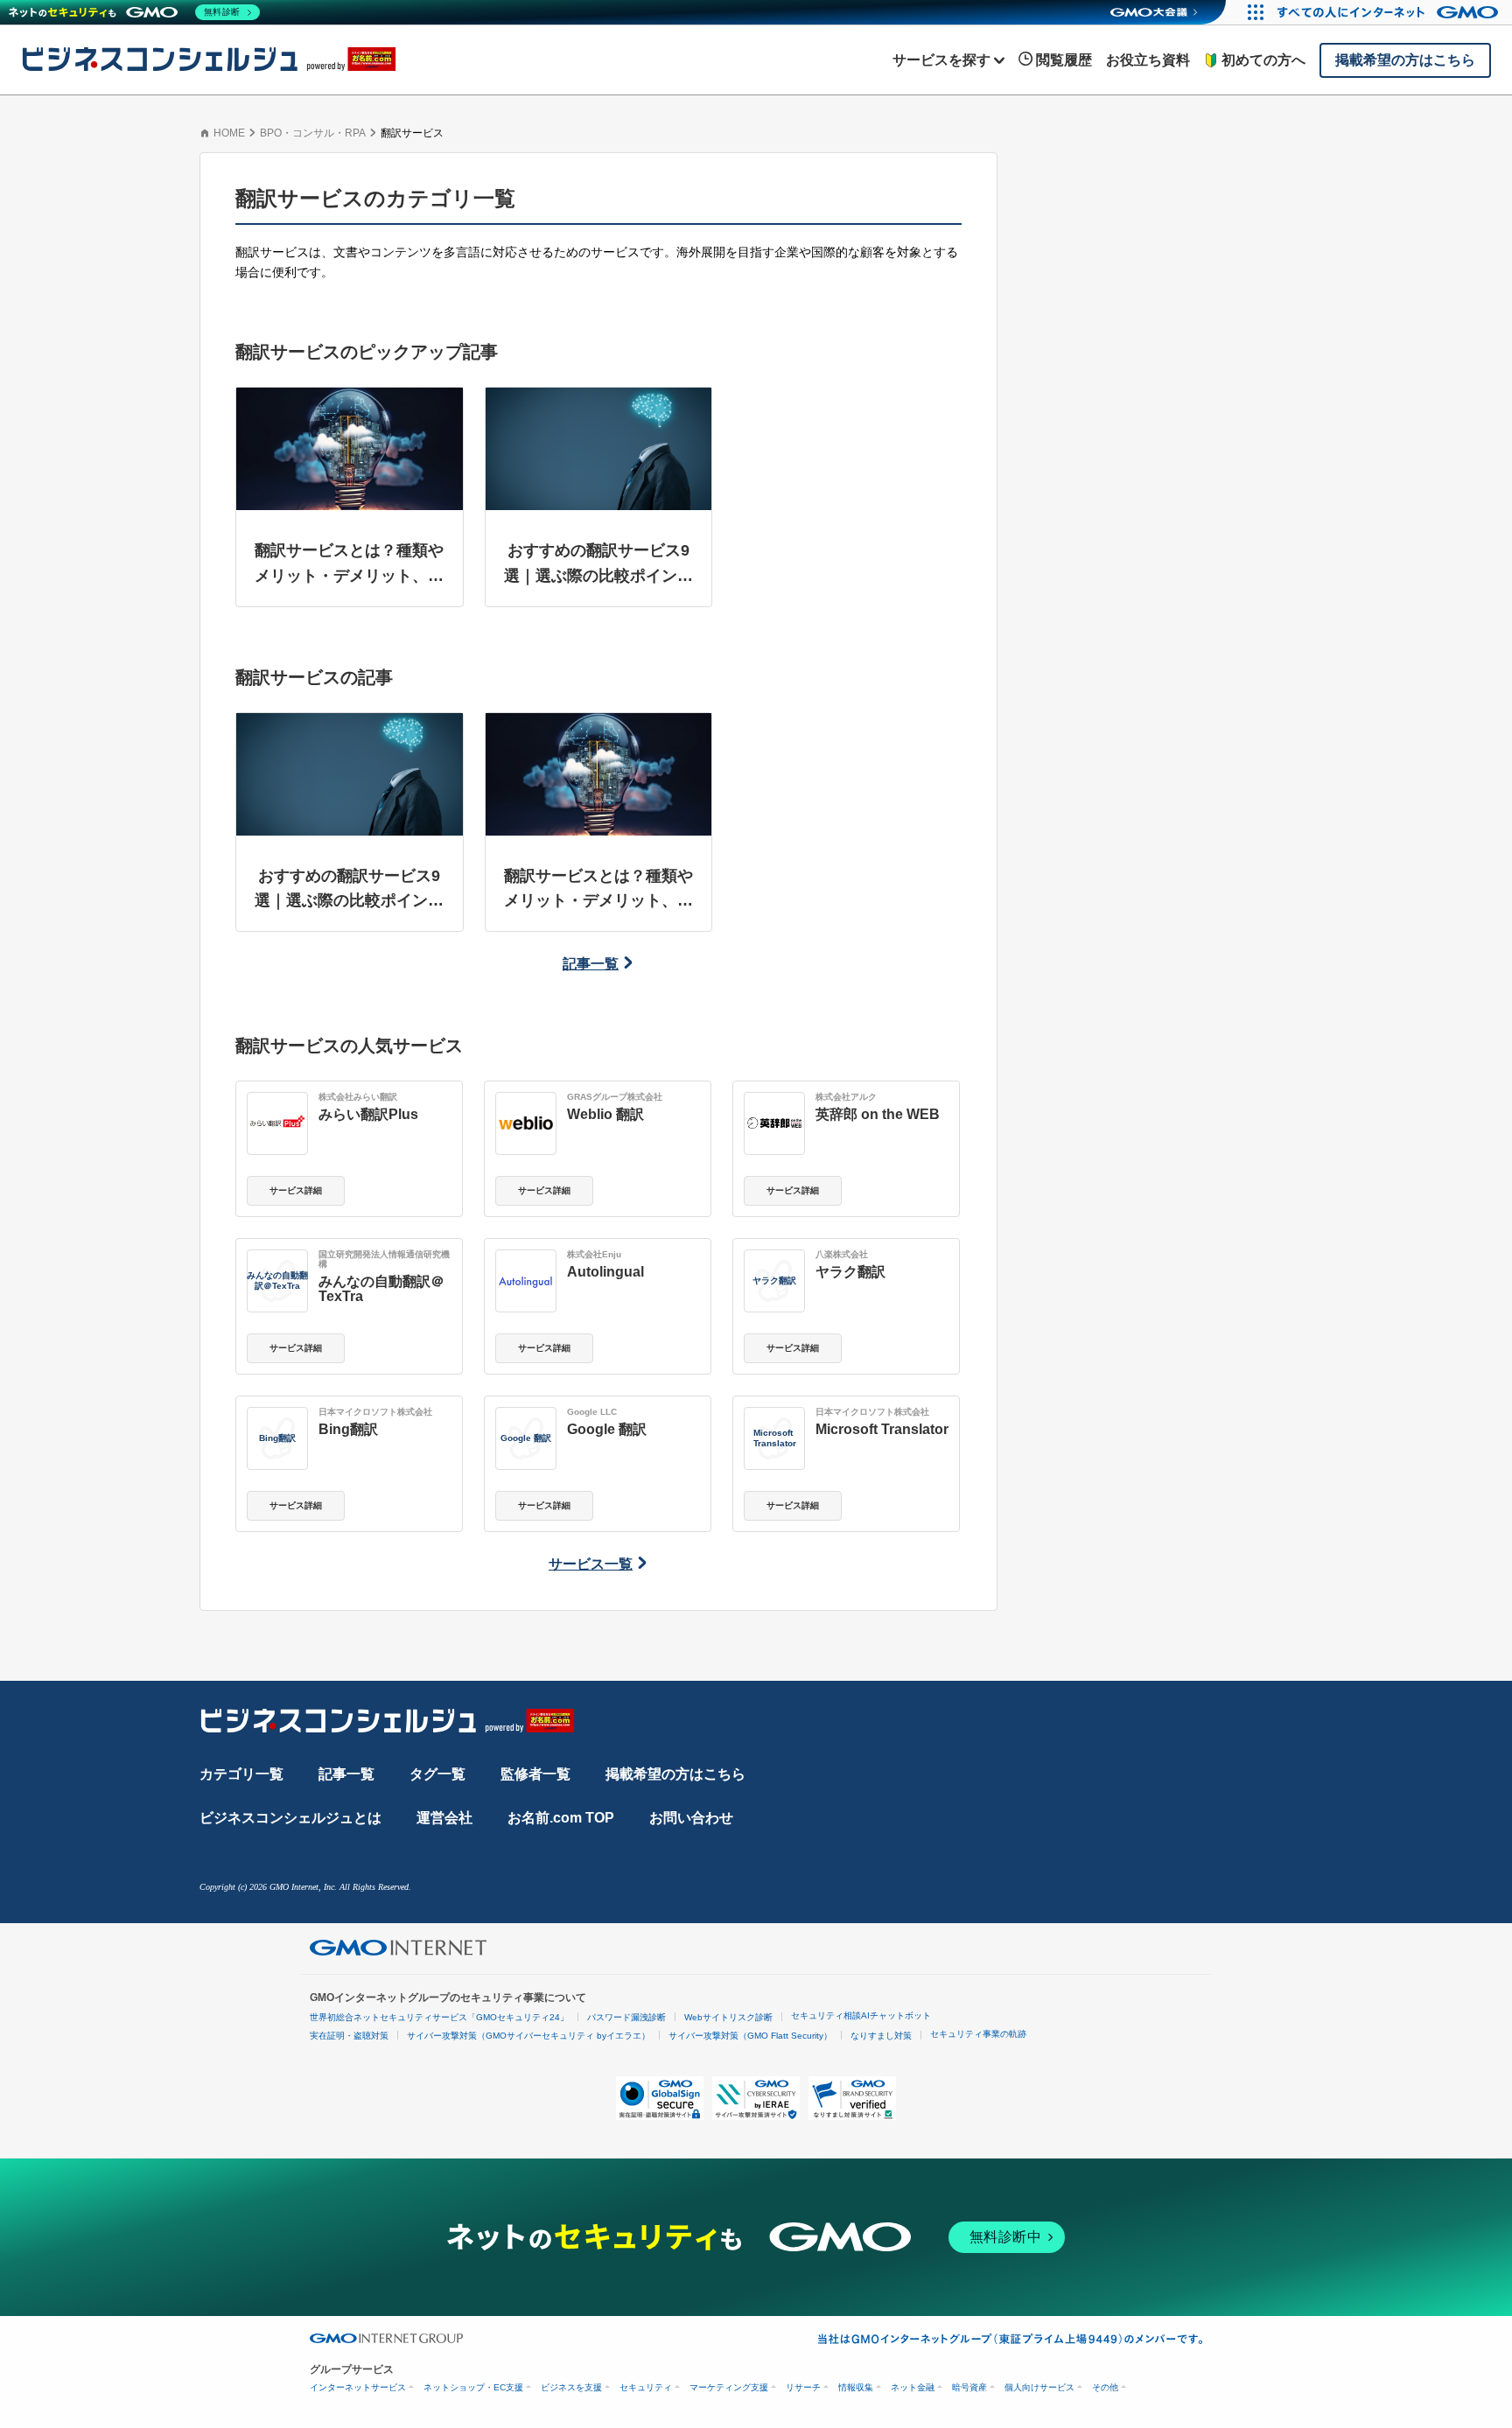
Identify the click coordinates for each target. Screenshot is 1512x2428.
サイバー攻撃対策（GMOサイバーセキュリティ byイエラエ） (528, 2036)
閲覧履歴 (1064, 60)
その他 (1105, 2387)
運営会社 (444, 1818)
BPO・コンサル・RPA (313, 133)
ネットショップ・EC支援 (473, 2387)
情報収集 (856, 2387)
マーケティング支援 (729, 2387)
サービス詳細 (296, 1190)
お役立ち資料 (1148, 60)
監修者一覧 (535, 1774)
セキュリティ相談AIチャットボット (861, 2015)
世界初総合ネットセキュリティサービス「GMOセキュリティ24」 (439, 2017)
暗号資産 (969, 2387)
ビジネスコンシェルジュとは (290, 1818)
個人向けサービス (1039, 2387)
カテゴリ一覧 (241, 1774)
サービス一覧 (591, 1564)
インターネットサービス (358, 2387)
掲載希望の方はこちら (675, 1774)
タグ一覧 (437, 1774)
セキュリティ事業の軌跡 (978, 2034)
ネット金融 (913, 2387)
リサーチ (803, 2387)
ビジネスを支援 (571, 2387)
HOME (229, 133)
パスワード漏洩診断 (626, 2017)
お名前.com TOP (561, 1818)
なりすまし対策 (881, 2036)
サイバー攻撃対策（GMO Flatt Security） (750, 2036)
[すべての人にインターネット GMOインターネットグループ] (1390, 12)
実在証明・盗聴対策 (349, 2036)
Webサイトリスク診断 (728, 2017)
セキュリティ (646, 2387)
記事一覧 (591, 964)
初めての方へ (1263, 60)
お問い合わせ (691, 1818)
